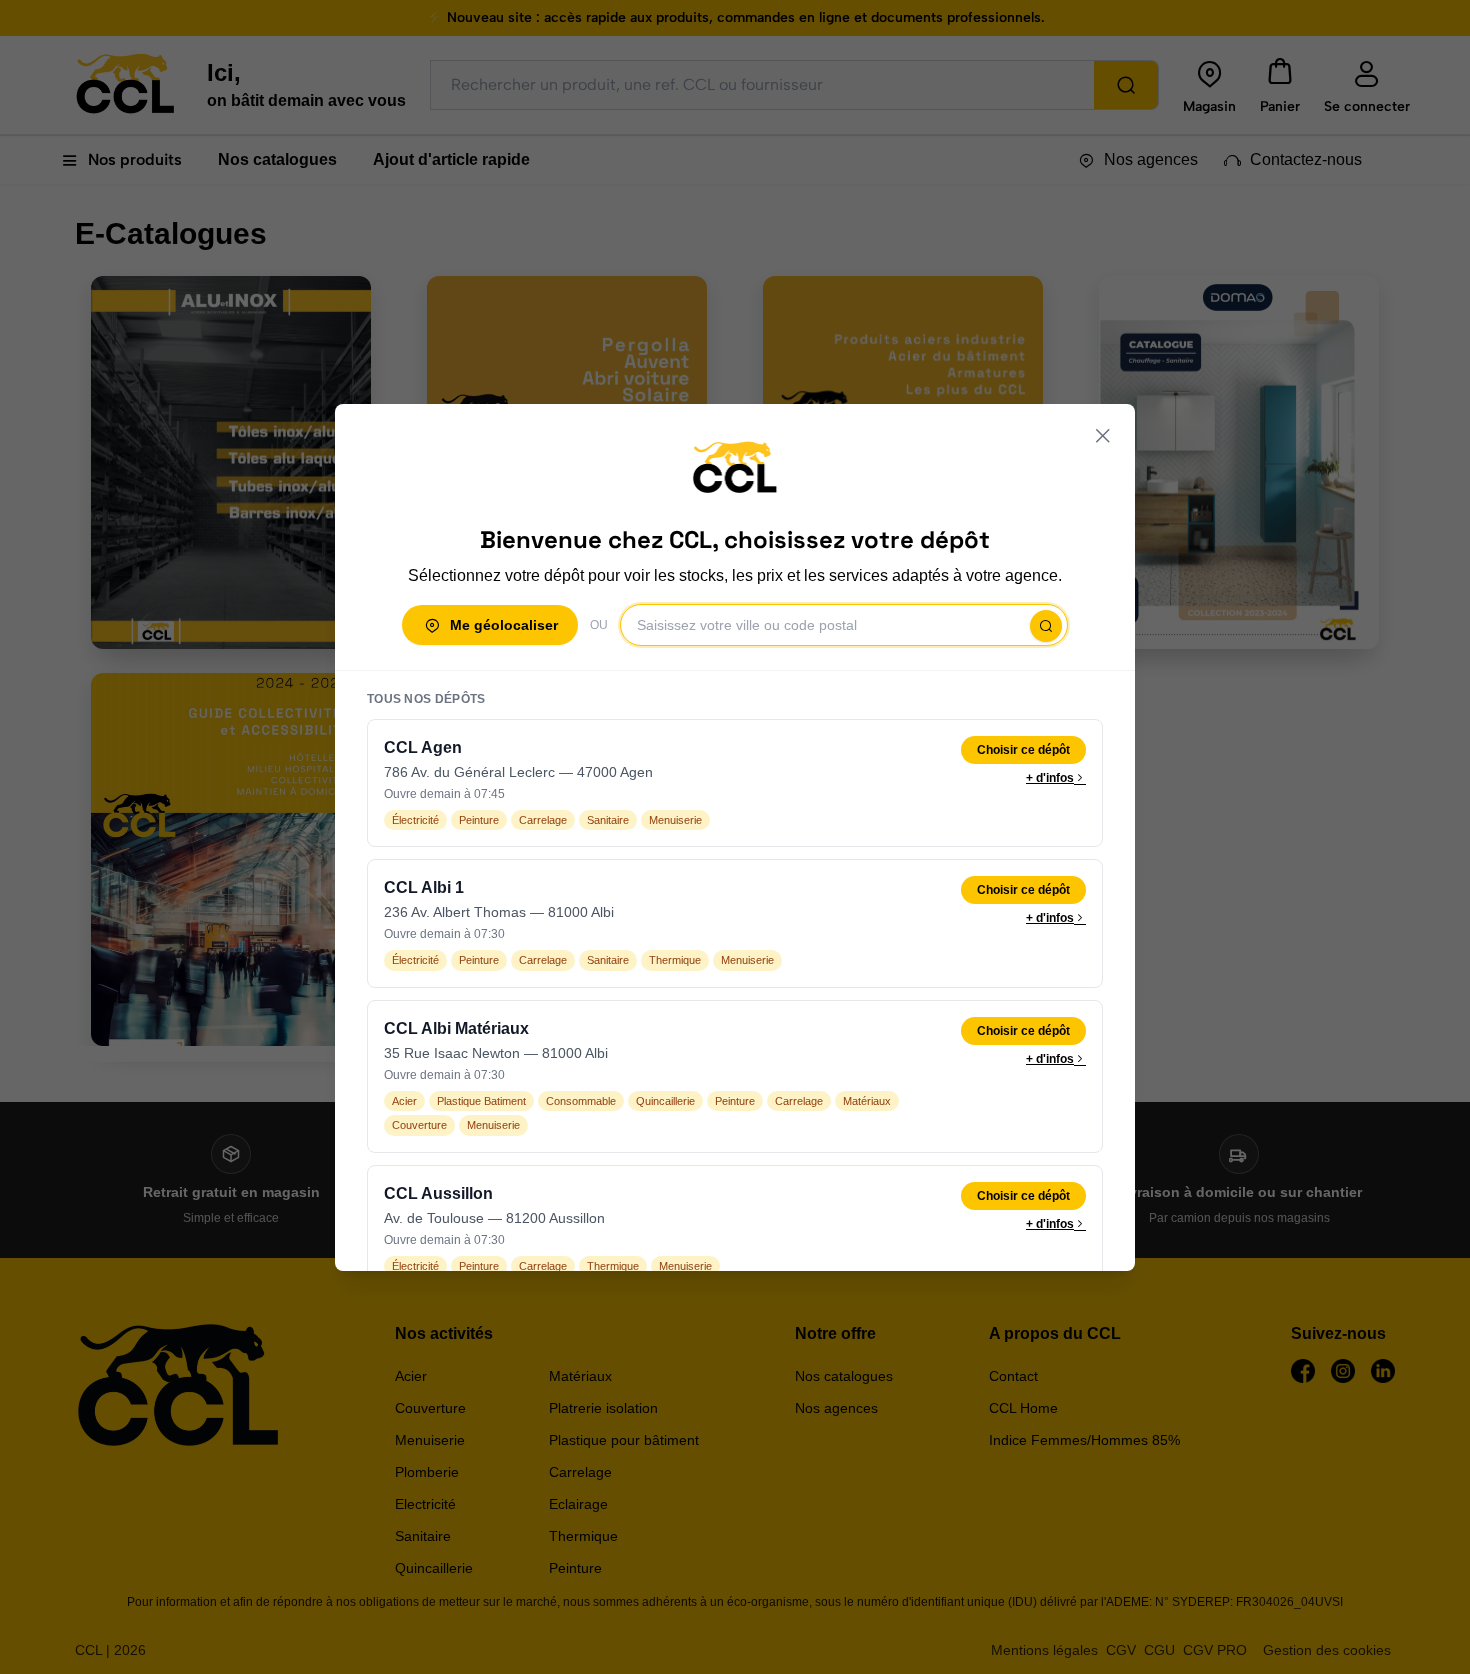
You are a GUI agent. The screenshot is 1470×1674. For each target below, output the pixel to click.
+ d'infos (1050, 778)
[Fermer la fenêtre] (1103, 436)
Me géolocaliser (504, 625)
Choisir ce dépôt (1023, 750)
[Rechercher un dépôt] (1046, 626)
